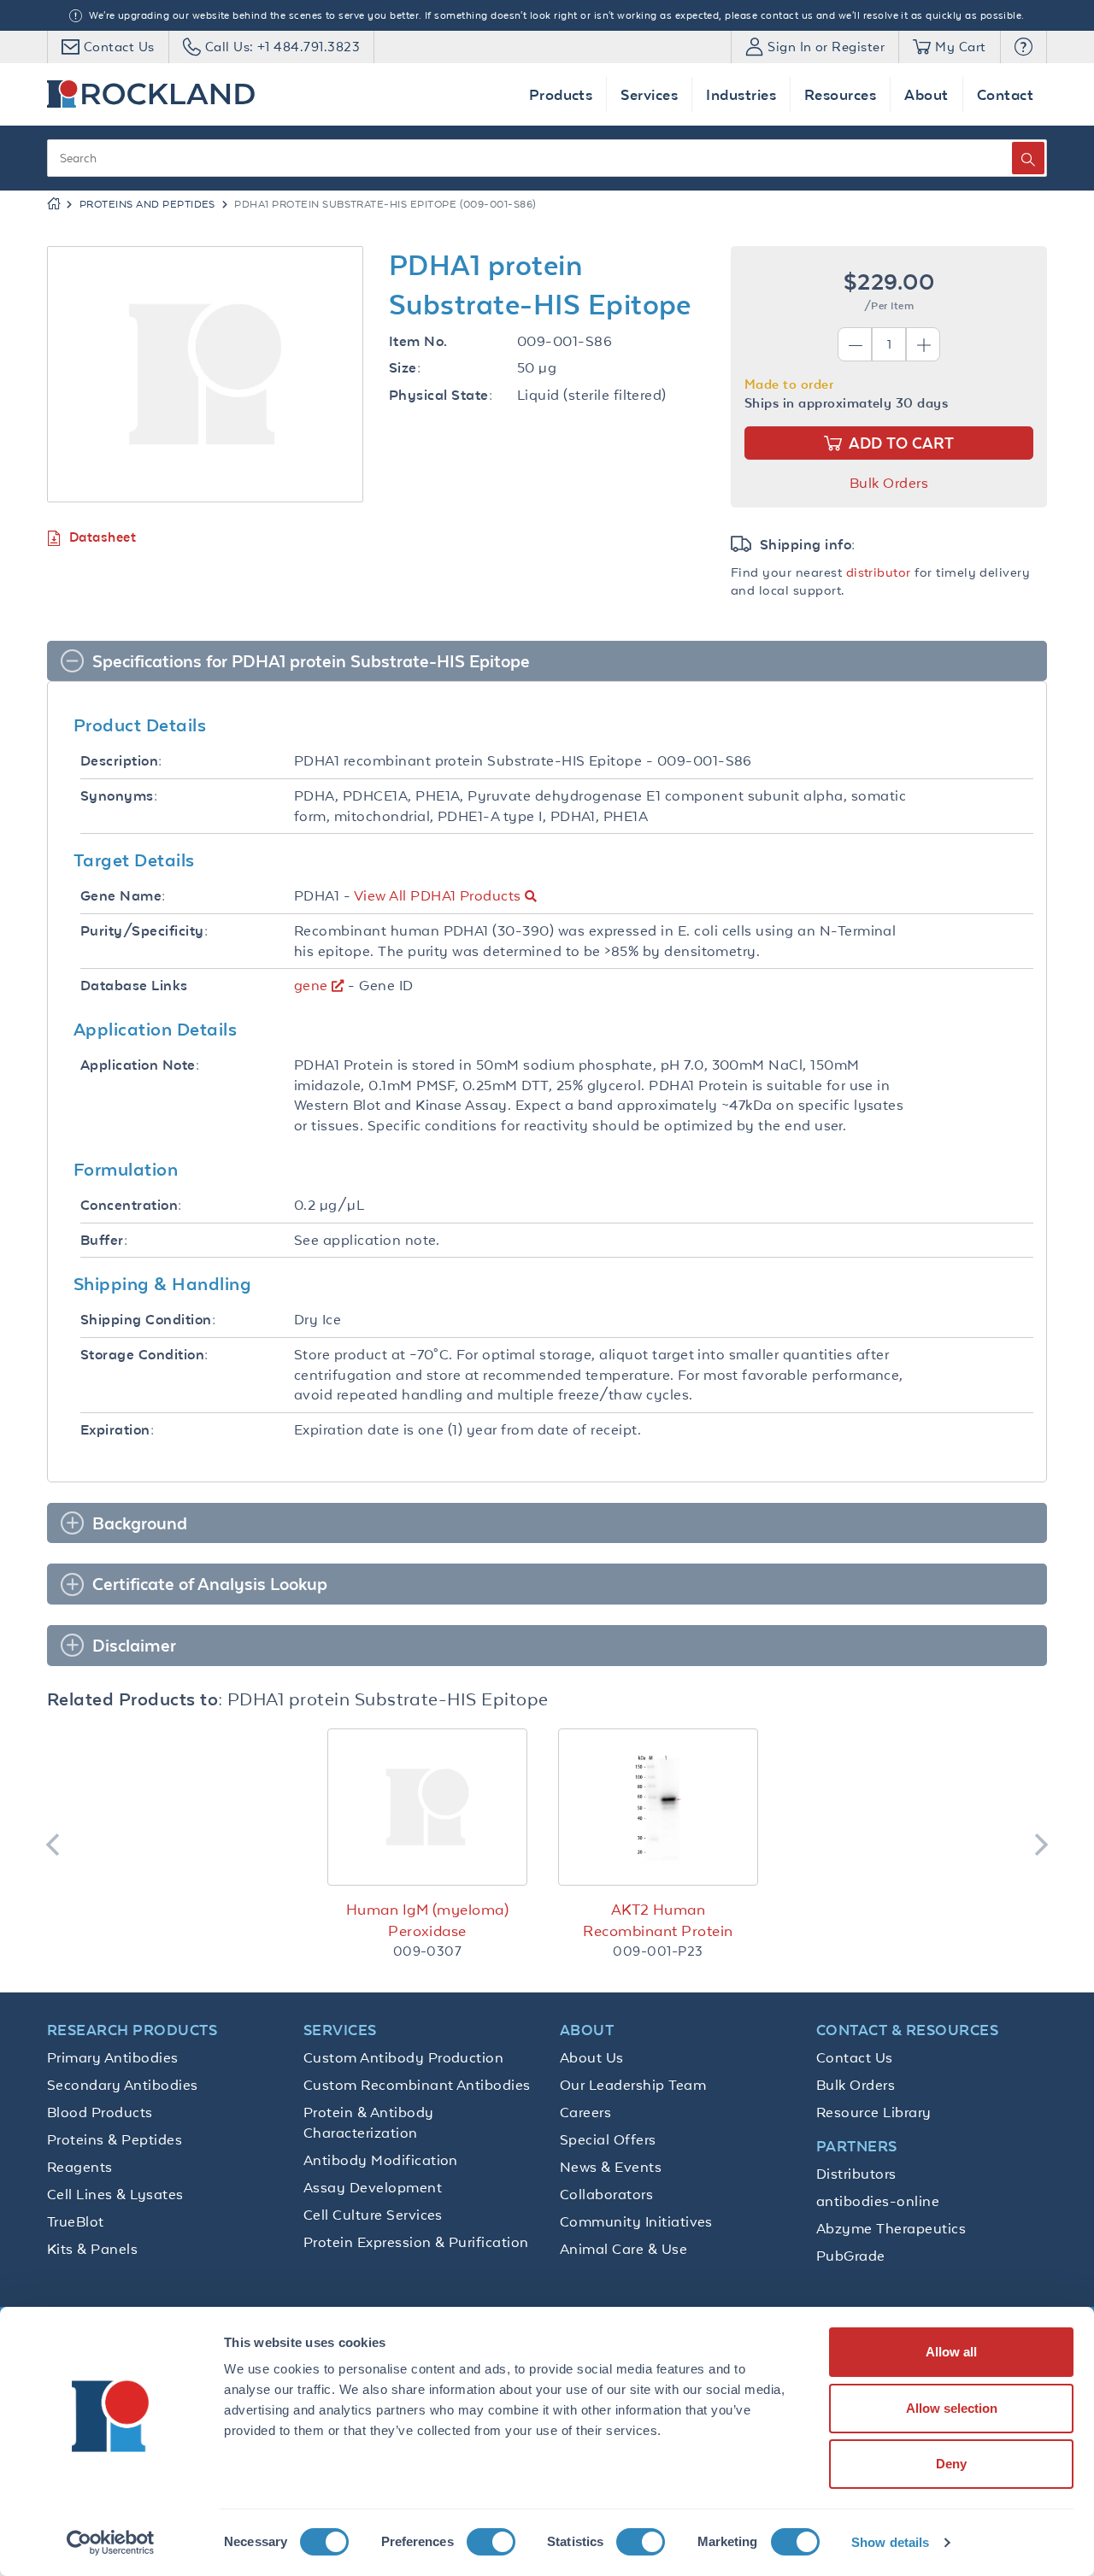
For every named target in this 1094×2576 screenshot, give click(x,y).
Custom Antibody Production (403, 2057)
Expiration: (117, 1430)
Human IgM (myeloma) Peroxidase (427, 1920)
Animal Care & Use (623, 2249)
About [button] (926, 94)
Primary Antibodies (113, 2057)
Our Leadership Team (633, 2085)
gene (311, 985)
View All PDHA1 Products (438, 895)
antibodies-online (878, 2201)
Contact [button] (1005, 94)
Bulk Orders (889, 483)
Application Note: (140, 1065)
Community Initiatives (636, 2221)
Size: (405, 368)
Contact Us (855, 2057)
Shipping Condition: (148, 1320)
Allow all (951, 2352)
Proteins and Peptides (147, 204)
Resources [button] (840, 94)
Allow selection (952, 2408)
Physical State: (441, 395)
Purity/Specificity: (144, 931)
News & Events (611, 2167)
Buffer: (104, 1240)
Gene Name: (123, 896)
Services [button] (649, 94)
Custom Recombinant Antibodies (417, 2085)
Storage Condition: (144, 1355)
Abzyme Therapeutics (891, 2228)
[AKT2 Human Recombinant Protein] (658, 1807)
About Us (592, 2057)
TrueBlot (76, 2221)
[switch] (491, 2542)
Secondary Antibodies (123, 2085)
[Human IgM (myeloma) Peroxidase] (427, 1807)
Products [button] (561, 94)
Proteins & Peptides (115, 2139)
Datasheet (103, 537)
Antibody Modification (381, 2160)
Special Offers (608, 2139)
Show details (890, 2542)
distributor (879, 572)
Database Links (134, 986)
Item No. (418, 341)
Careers (585, 2112)
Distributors (856, 2174)
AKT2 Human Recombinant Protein (658, 1920)
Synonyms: (119, 796)
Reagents (80, 2167)
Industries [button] (741, 94)
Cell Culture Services (373, 2215)
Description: (121, 761)
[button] (1023, 47)
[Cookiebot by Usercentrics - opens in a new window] (111, 2543)
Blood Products (100, 2112)
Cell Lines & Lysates (115, 2194)
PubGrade (851, 2256)
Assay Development (373, 2187)
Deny (951, 2464)
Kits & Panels (92, 2249)
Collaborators (606, 2194)
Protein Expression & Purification (416, 2242)
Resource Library (874, 2112)
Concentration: (131, 1205)
